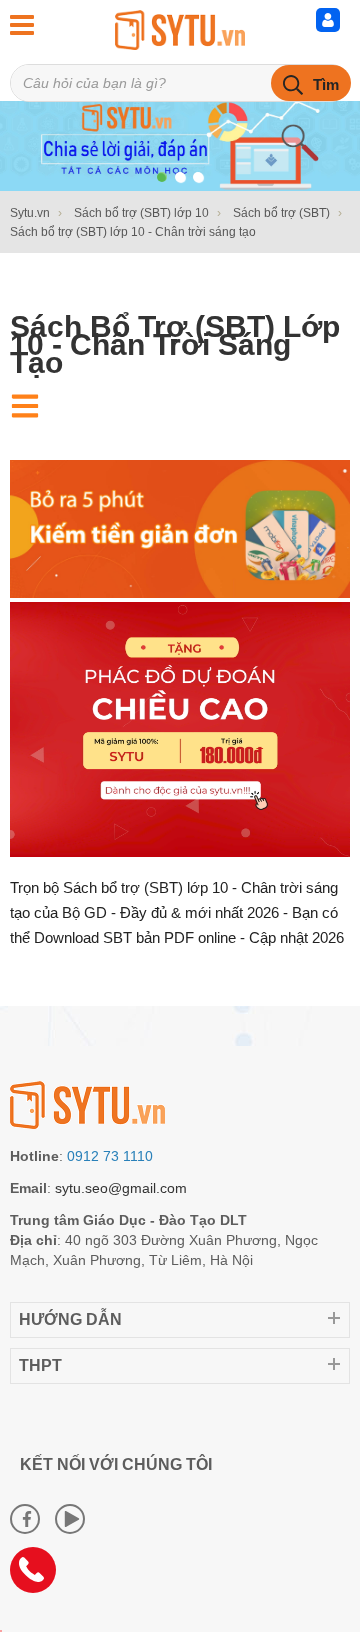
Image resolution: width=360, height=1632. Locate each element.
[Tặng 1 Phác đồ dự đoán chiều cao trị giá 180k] (180, 852)
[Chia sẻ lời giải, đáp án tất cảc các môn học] (180, 30)
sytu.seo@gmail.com (121, 1188)
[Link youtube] (70, 1519)
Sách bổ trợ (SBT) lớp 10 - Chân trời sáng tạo (175, 344)
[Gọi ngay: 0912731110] (40, 1577)
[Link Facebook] (25, 1519)
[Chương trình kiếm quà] (180, 593)
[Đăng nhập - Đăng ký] (333, 25)
